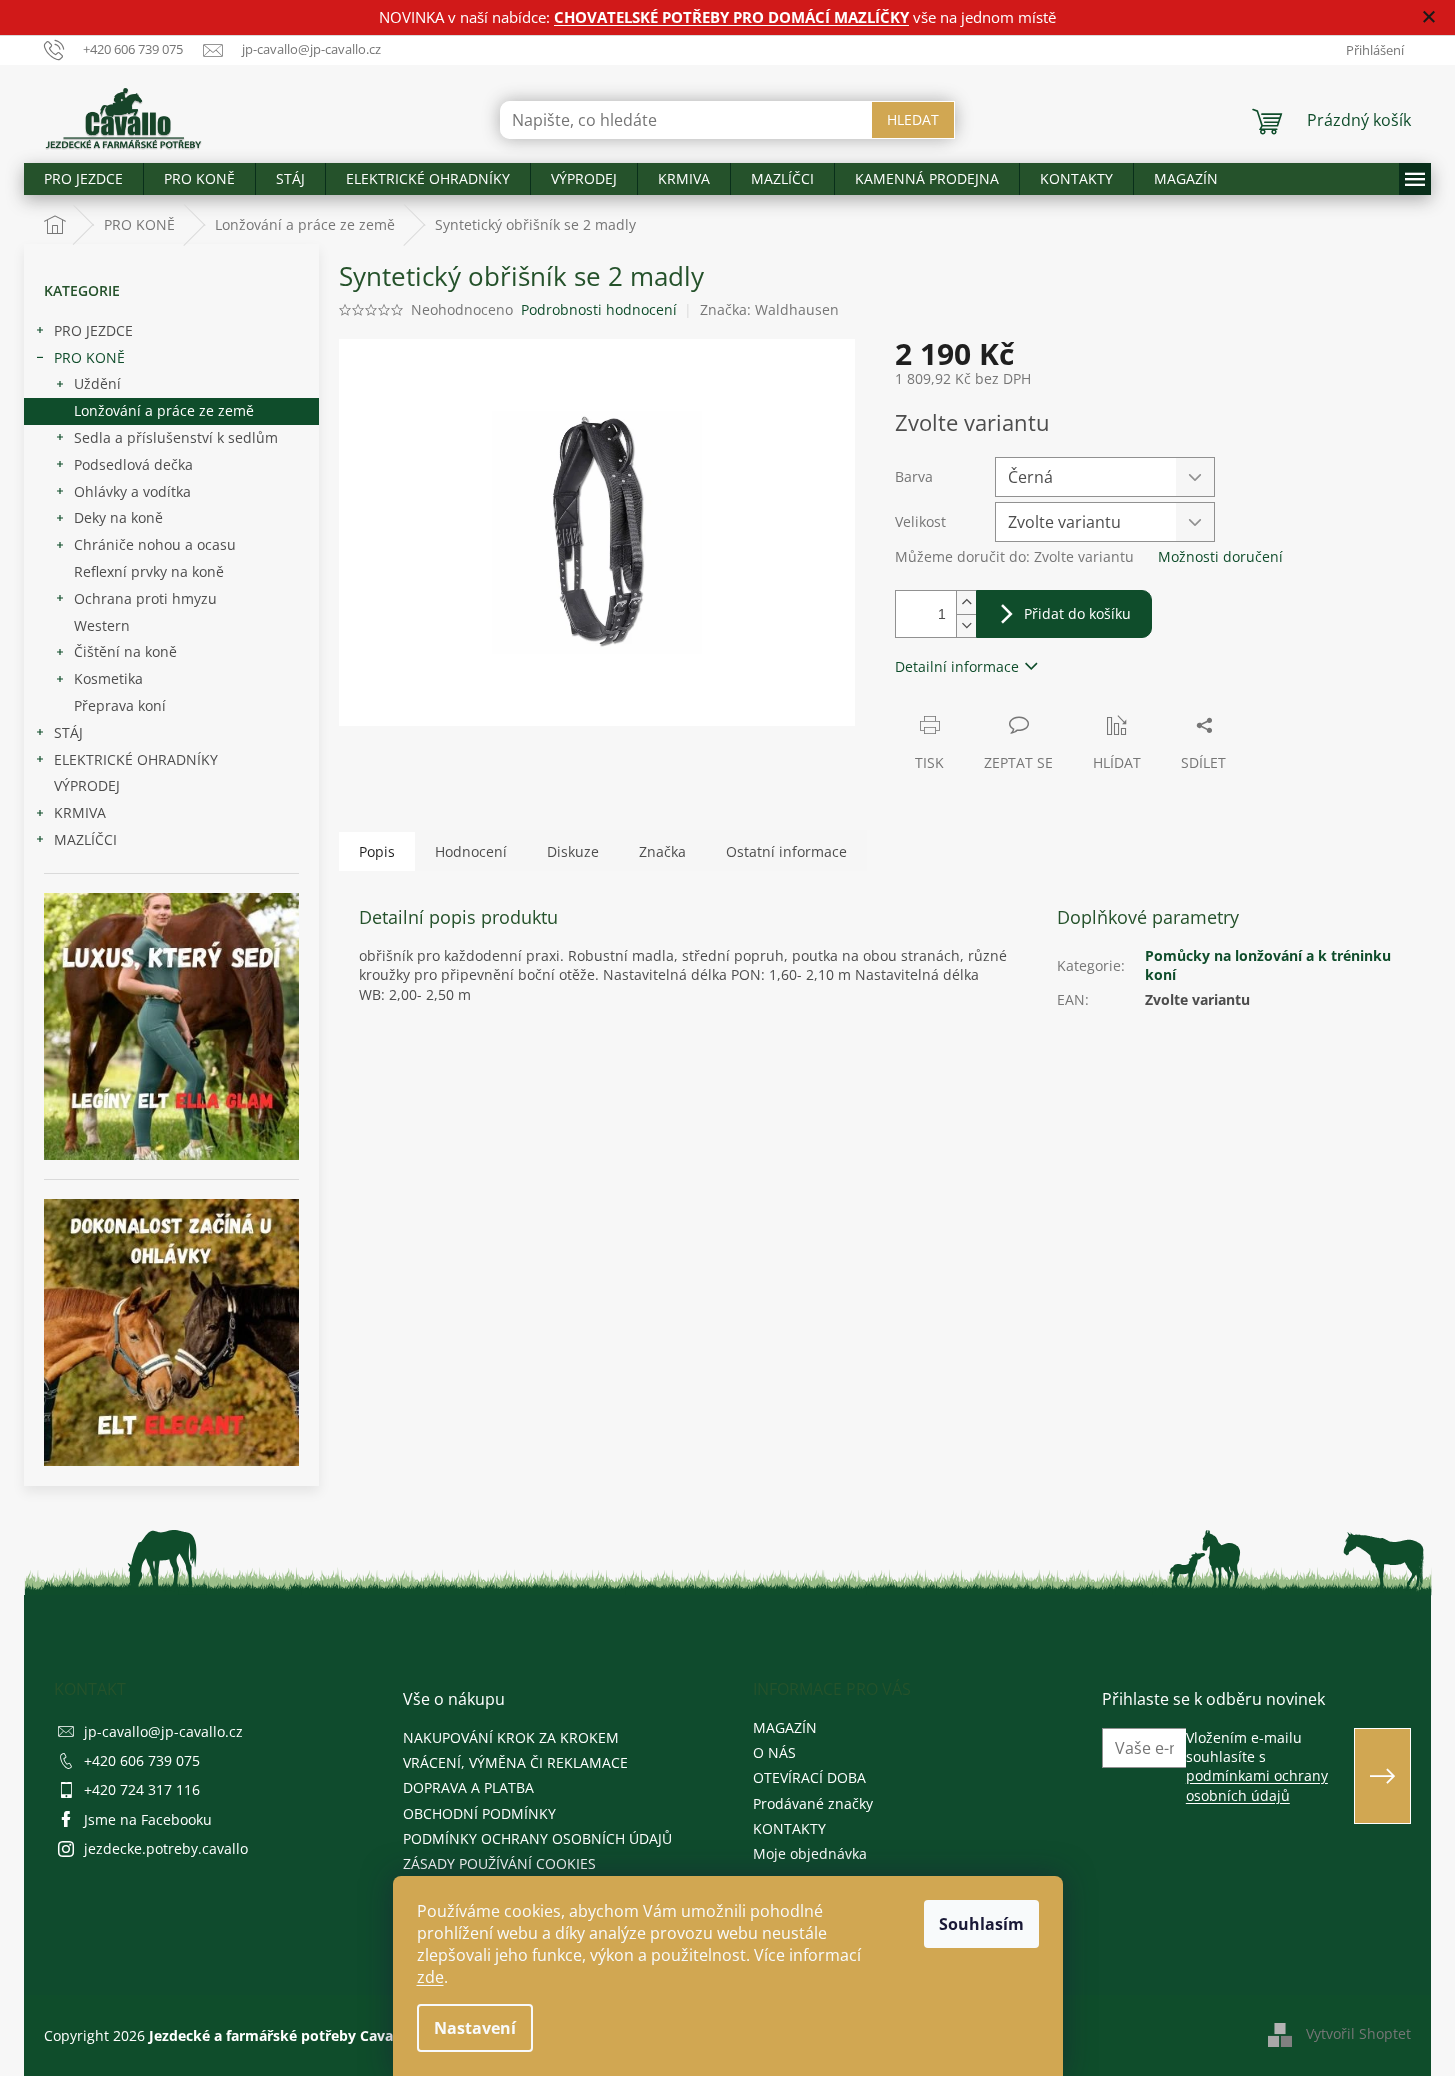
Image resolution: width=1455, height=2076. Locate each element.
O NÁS (774, 1752)
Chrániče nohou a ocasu (155, 544)
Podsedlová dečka (133, 464)
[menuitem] (83, 179)
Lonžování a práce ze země (164, 410)
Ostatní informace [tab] (786, 851)
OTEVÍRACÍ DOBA (809, 1777)
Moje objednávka (810, 1853)
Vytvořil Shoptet (1358, 2033)
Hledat (913, 119)
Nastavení (475, 2028)
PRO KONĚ (89, 357)
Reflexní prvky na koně (149, 571)
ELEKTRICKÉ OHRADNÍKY (136, 759)
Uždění (97, 383)
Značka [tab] (662, 851)
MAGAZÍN (785, 1727)
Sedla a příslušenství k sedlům (176, 437)
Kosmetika (108, 678)
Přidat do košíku (1077, 613)
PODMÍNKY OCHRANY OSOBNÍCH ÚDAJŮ (537, 1838)
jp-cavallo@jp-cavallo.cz (163, 1731)
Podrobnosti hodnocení (599, 309)
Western (102, 625)
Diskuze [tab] (573, 851)
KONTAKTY (789, 1828)
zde (430, 1977)
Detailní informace (957, 666)
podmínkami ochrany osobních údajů (1257, 1785)
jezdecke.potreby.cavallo (166, 1848)
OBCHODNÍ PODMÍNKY (479, 1813)
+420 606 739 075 (142, 1760)
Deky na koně (118, 517)
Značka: (769, 309)
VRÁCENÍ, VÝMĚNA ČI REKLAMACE (515, 1762)
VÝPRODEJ (87, 785)
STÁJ (68, 732)
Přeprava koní (120, 705)
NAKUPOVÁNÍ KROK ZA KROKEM (511, 1737)
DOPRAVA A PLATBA (468, 1787)
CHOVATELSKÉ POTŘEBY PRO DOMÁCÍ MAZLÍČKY (731, 17)
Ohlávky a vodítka (132, 491)
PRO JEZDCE (93, 330)
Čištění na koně (125, 651)
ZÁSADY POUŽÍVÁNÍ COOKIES (499, 1863)
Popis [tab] (377, 851)
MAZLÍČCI (85, 839)
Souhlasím (981, 1924)
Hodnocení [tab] (471, 851)
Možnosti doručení (1220, 556)
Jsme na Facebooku (148, 1819)
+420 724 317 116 (142, 1789)
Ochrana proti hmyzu (145, 598)
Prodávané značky (813, 1803)
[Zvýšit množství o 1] (966, 602)
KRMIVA (80, 812)
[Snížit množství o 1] (966, 625)
